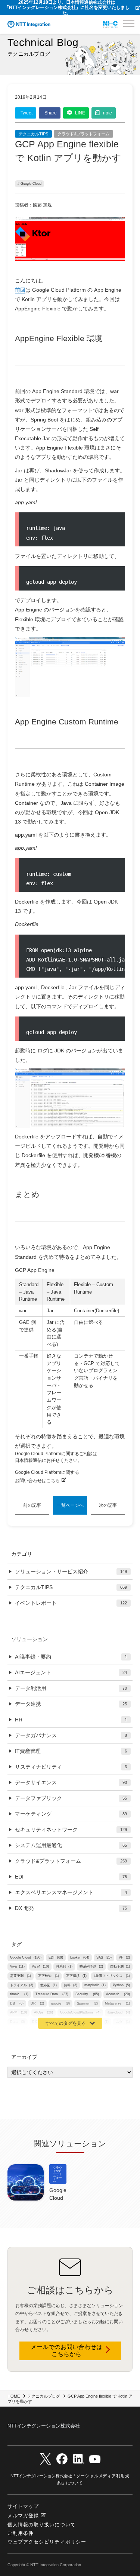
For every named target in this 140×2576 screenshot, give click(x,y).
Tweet (27, 113)
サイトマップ (23, 2506)
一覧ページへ (70, 1505)
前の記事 (32, 1505)
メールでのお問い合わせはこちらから (66, 2350)
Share (51, 113)
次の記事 (108, 1505)
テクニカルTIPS (33, 134)
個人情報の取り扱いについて (42, 2525)
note (108, 113)
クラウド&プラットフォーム (83, 134)
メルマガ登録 (23, 2516)
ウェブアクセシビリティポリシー (47, 2542)
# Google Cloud (29, 184)
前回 (20, 290)
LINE (80, 113)
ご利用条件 (21, 2533)
